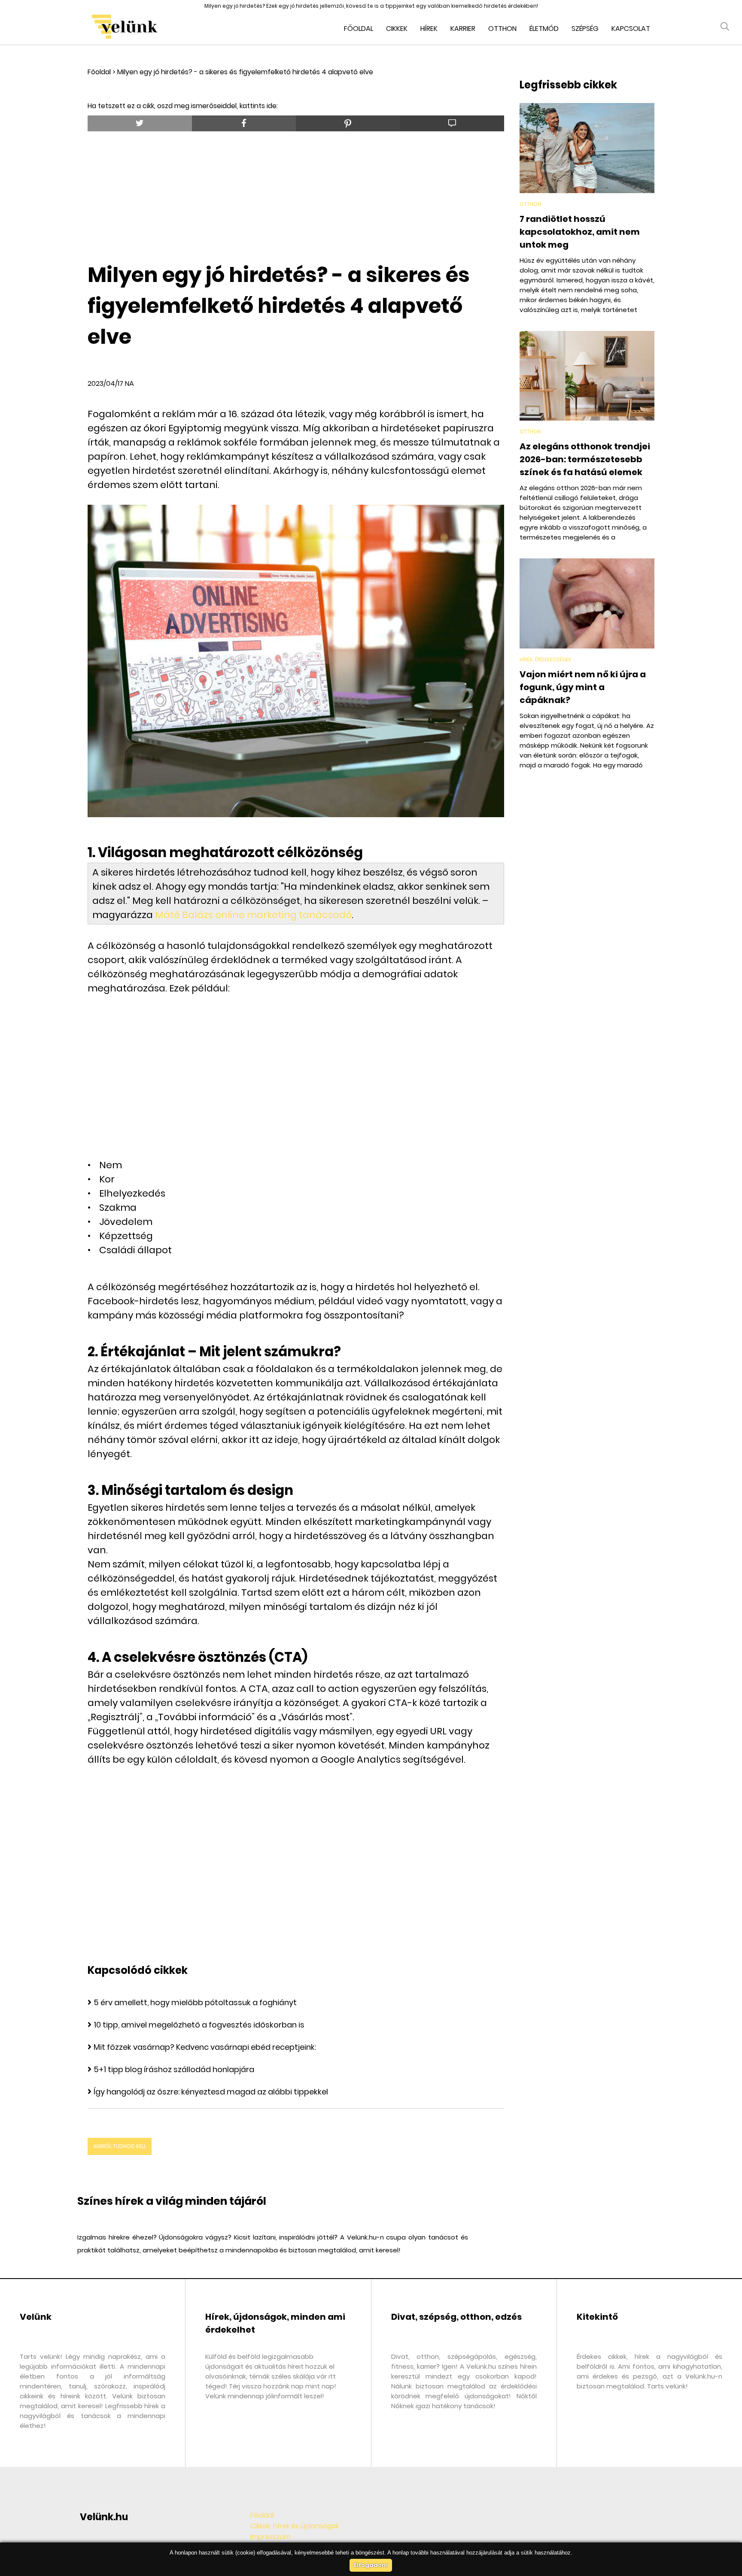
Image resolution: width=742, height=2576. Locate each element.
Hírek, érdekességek (546, 659)
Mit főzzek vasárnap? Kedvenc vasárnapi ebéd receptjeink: (205, 2047)
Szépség (585, 29)
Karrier (463, 29)
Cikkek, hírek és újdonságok (295, 2526)
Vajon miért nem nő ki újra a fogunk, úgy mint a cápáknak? (583, 687)
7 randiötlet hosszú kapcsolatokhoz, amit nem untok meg (580, 232)
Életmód (544, 29)
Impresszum (270, 2537)
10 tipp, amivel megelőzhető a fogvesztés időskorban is (199, 2025)
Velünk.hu (104, 2517)
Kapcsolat (631, 29)
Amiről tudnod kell (120, 2146)
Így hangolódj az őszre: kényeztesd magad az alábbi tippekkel (211, 2092)
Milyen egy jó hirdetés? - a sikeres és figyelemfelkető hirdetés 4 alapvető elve (245, 72)
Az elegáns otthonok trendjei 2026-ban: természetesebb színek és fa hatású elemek (585, 459)
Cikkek (397, 29)
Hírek (429, 29)
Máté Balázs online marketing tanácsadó (253, 915)
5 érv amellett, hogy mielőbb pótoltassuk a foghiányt (195, 2002)
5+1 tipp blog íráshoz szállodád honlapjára (174, 2069)
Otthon (502, 29)
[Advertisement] (296, 194)
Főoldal (359, 29)
